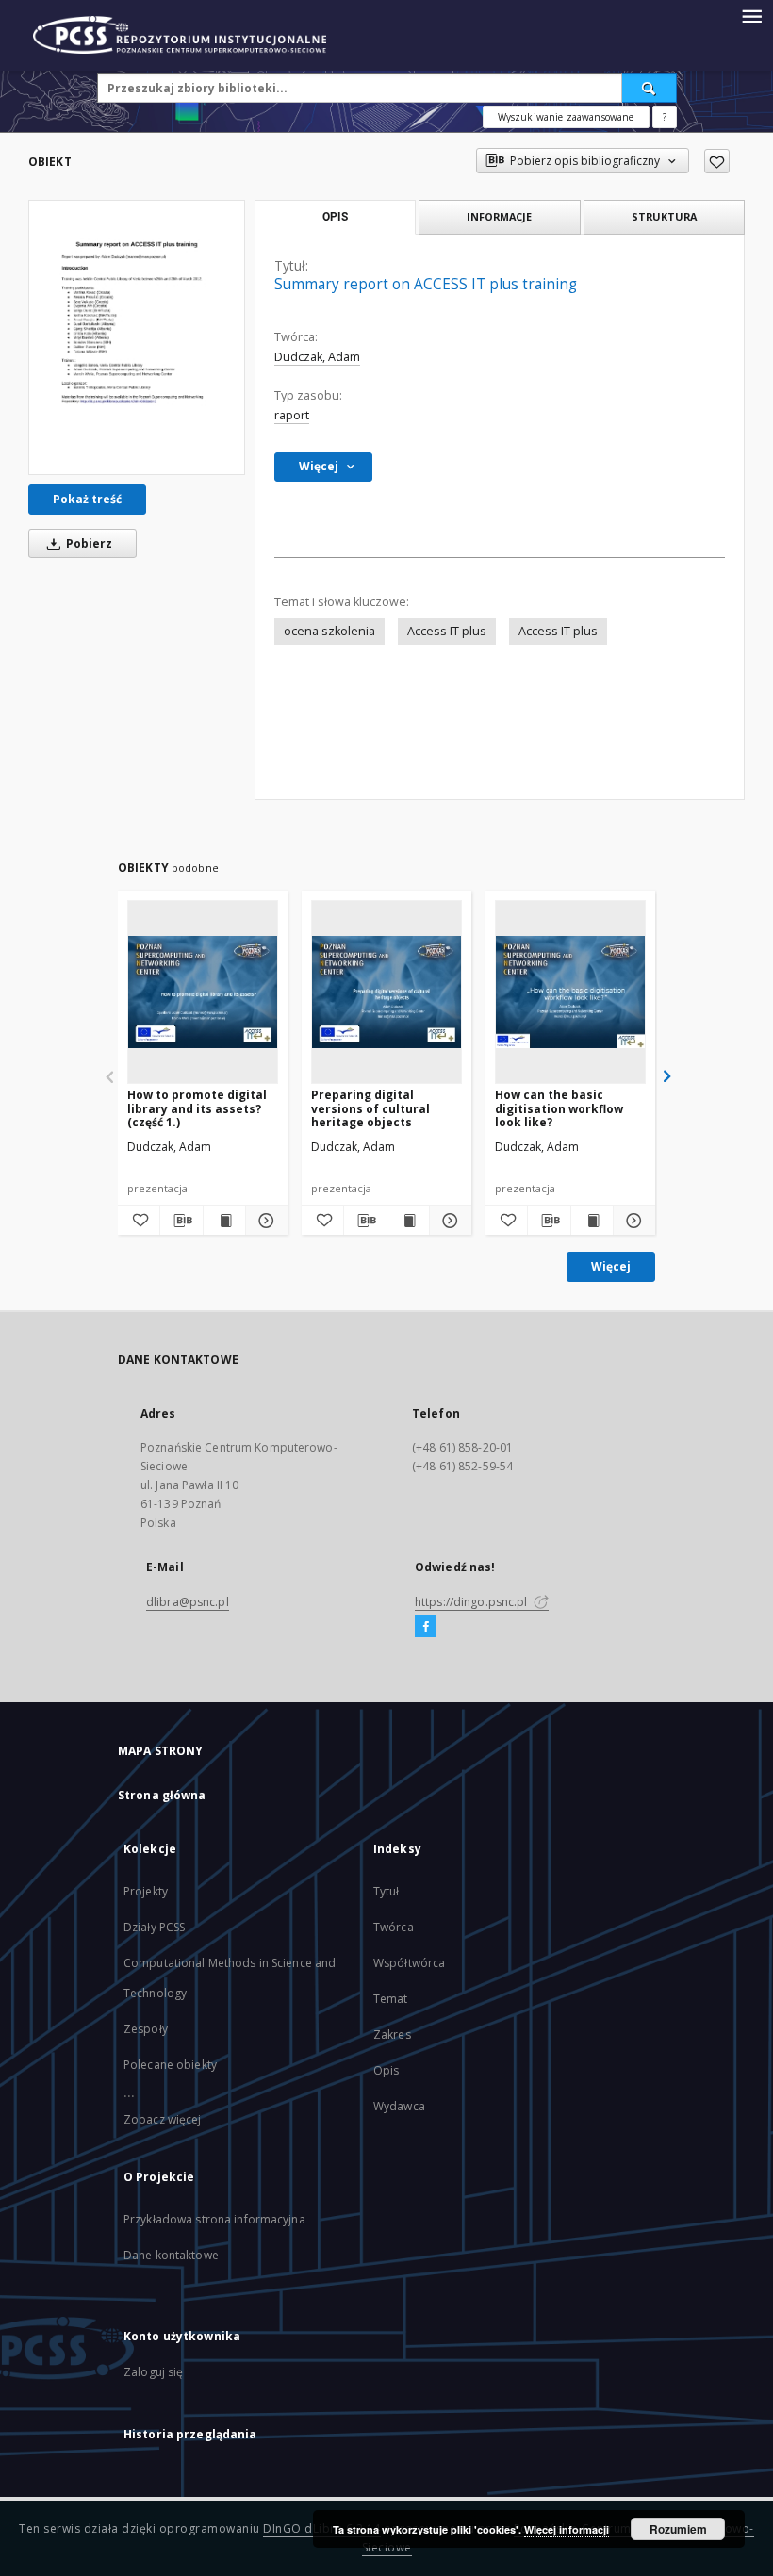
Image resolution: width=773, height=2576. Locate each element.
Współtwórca (409, 1963)
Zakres (392, 2035)
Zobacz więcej (163, 2119)
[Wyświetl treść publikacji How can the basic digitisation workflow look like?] (592, 1221)
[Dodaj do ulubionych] (717, 161)
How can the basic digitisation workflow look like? (559, 1108)
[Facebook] (426, 1627)
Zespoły (146, 2029)
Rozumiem (678, 2529)
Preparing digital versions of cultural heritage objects (370, 1108)
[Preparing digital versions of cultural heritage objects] (386, 992)
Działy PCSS (154, 1927)
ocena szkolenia (329, 631)
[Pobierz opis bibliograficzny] (181, 1221)
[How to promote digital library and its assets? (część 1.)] (203, 992)
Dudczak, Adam (317, 357)
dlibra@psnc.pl (188, 1602)
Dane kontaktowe (171, 2255)
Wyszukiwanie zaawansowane (566, 117)
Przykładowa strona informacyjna (214, 2219)
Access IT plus (447, 631)
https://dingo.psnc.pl (473, 1602)
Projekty (146, 1891)
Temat (391, 1999)
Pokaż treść (87, 499)
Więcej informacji (567, 2529)
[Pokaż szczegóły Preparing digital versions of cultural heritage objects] (448, 1221)
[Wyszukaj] (650, 88)
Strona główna (162, 1795)
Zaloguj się (154, 2372)
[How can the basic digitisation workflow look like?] (570, 992)
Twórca (394, 1927)
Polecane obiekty (170, 2065)
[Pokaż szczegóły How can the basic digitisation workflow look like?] (632, 1221)
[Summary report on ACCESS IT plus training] (137, 337)
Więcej (611, 1266)
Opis (386, 2070)
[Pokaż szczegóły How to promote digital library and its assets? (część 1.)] (264, 1221)
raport (292, 415)
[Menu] (751, 15)
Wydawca (399, 2106)
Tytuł (386, 1891)
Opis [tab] (335, 217)
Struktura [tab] (664, 216)
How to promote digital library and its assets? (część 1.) (197, 1108)
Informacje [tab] (499, 216)
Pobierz (88, 543)
